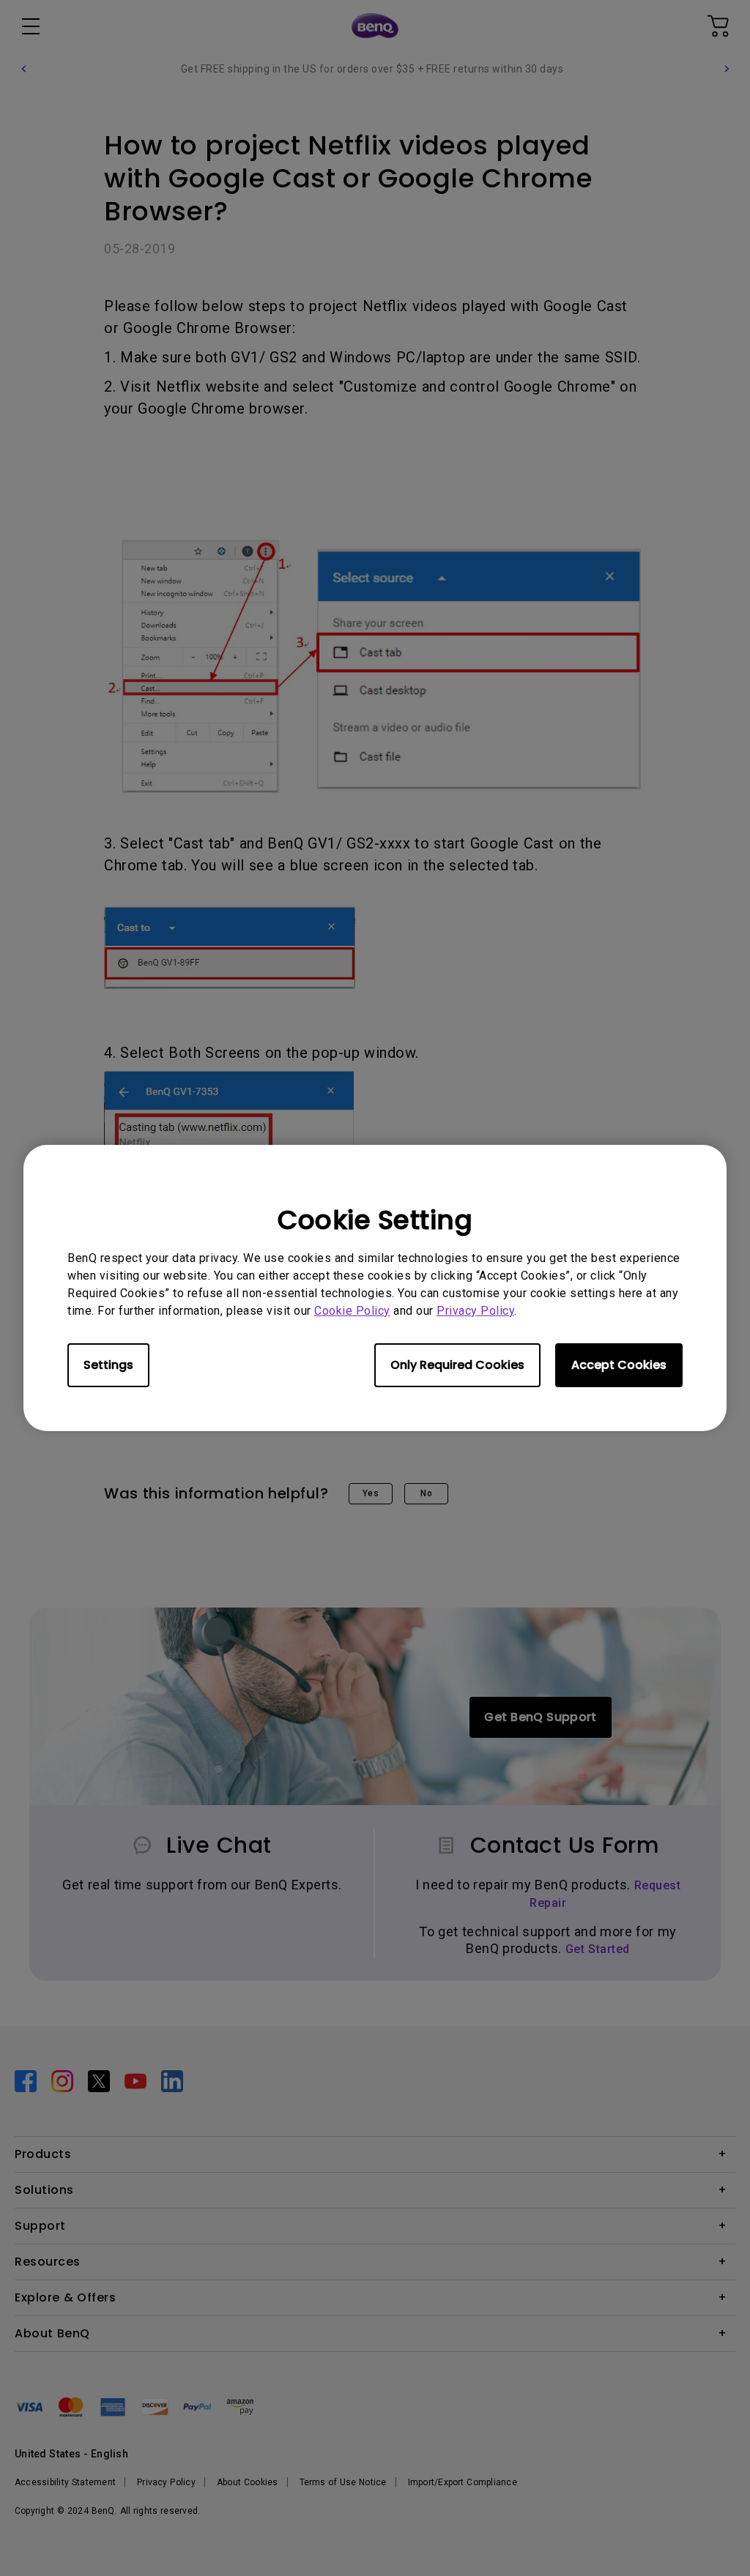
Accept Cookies (619, 1365)
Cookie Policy (352, 1311)
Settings (108, 1365)
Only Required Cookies (457, 1365)
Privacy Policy (475, 1311)
